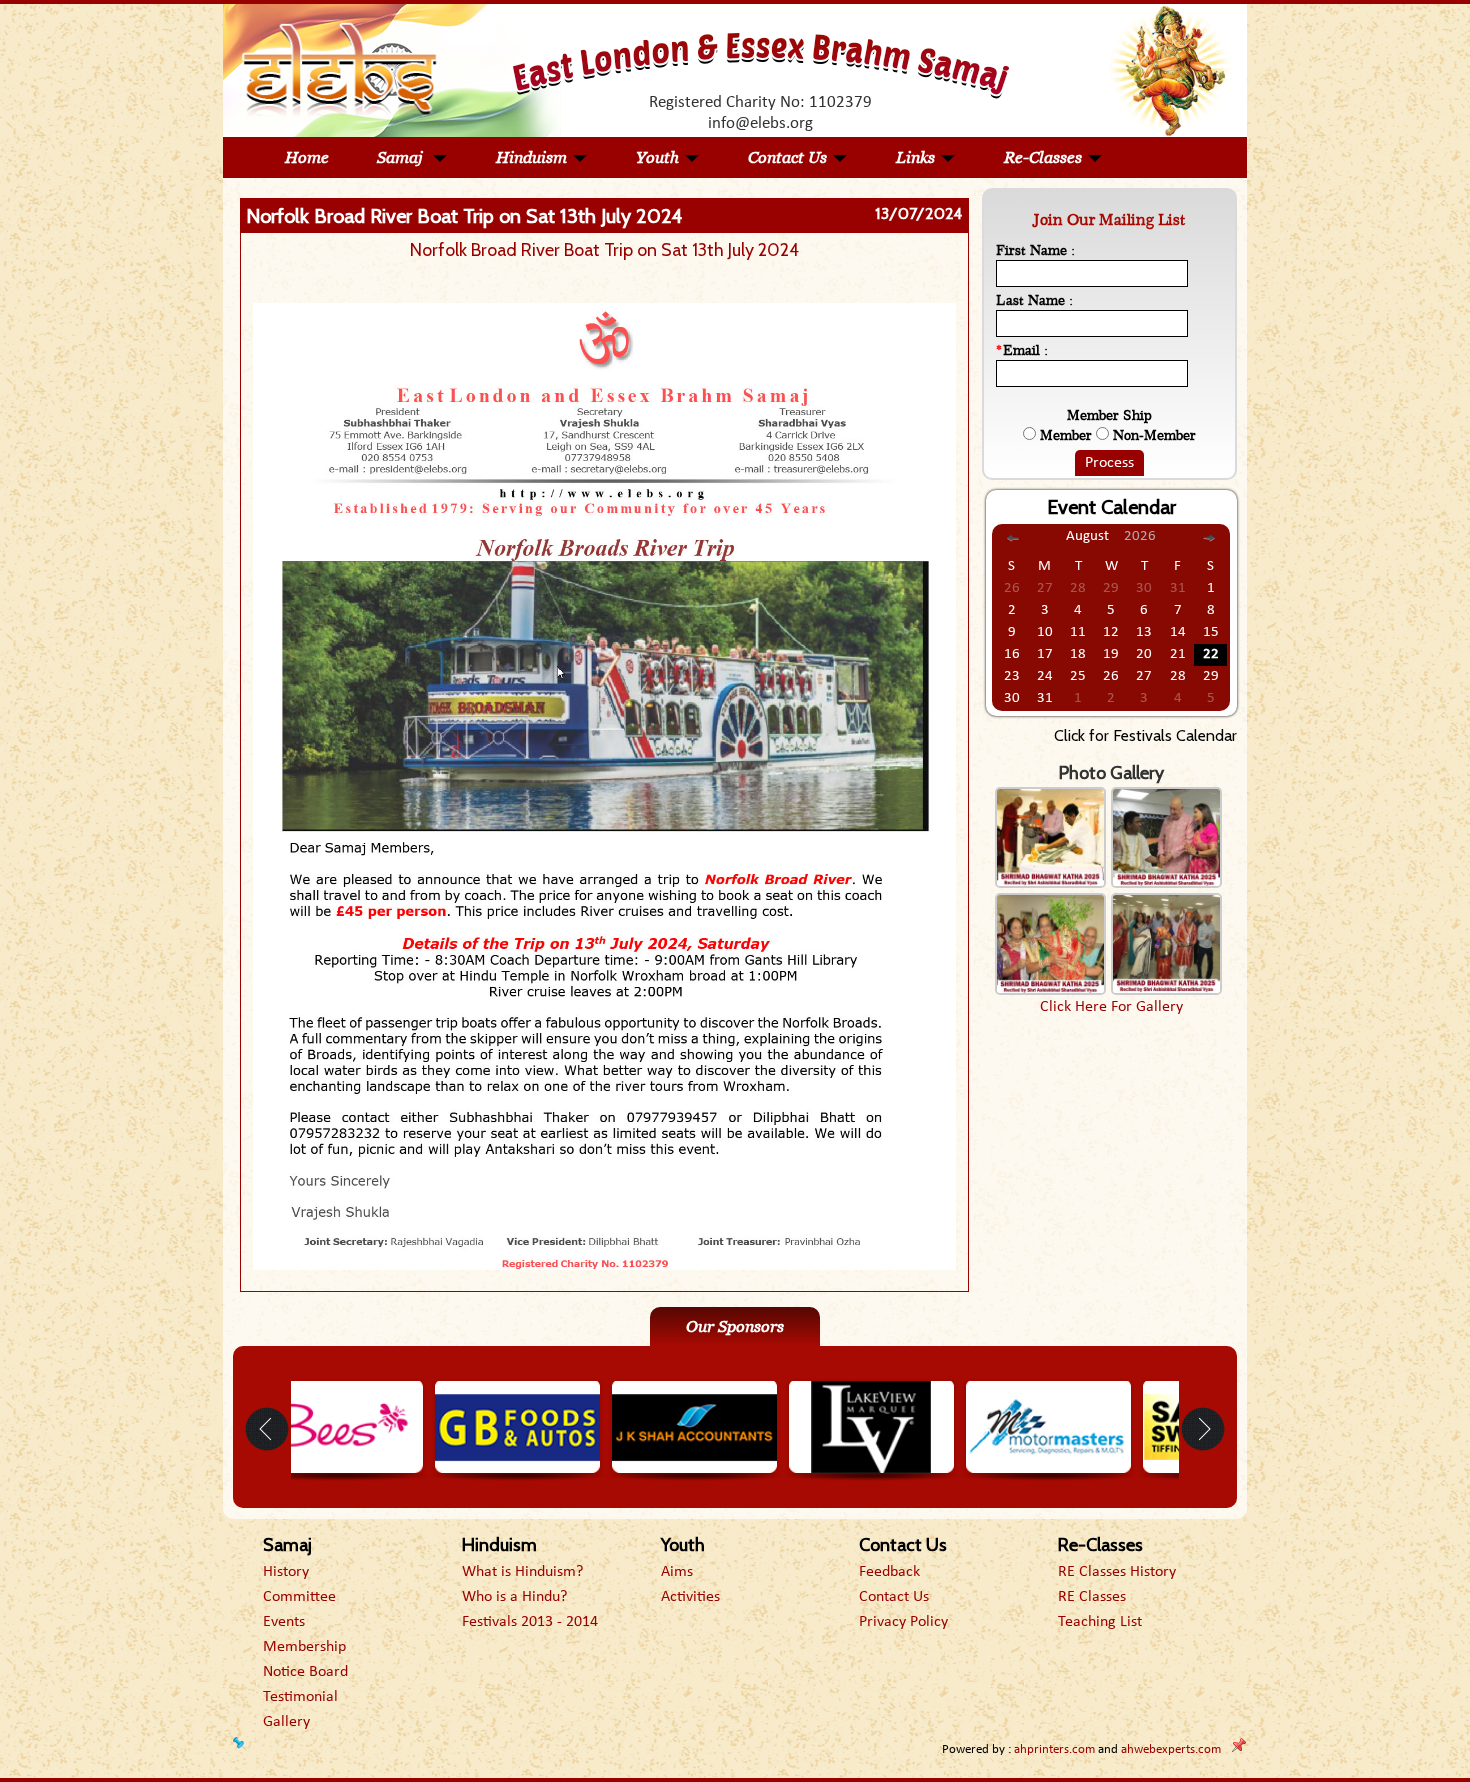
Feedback (889, 1572)
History (286, 1572)
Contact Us (787, 157)
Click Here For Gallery (1111, 1007)
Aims (677, 1572)
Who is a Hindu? (514, 1597)
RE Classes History (1117, 1572)
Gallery (286, 1722)
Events (284, 1622)
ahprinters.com (1054, 1749)
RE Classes (1092, 1597)
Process (1109, 463)
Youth (657, 157)
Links (915, 157)
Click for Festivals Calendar (1145, 735)
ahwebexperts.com (1171, 1749)
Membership (304, 1647)
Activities (690, 1597)
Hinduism (531, 157)
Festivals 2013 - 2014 (530, 1622)
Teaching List (1100, 1622)
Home (307, 157)
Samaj (402, 157)
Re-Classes (1043, 157)
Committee (299, 1597)
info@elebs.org (760, 123)
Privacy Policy (903, 1622)
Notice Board (305, 1672)
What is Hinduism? (522, 1572)
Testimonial (300, 1697)
